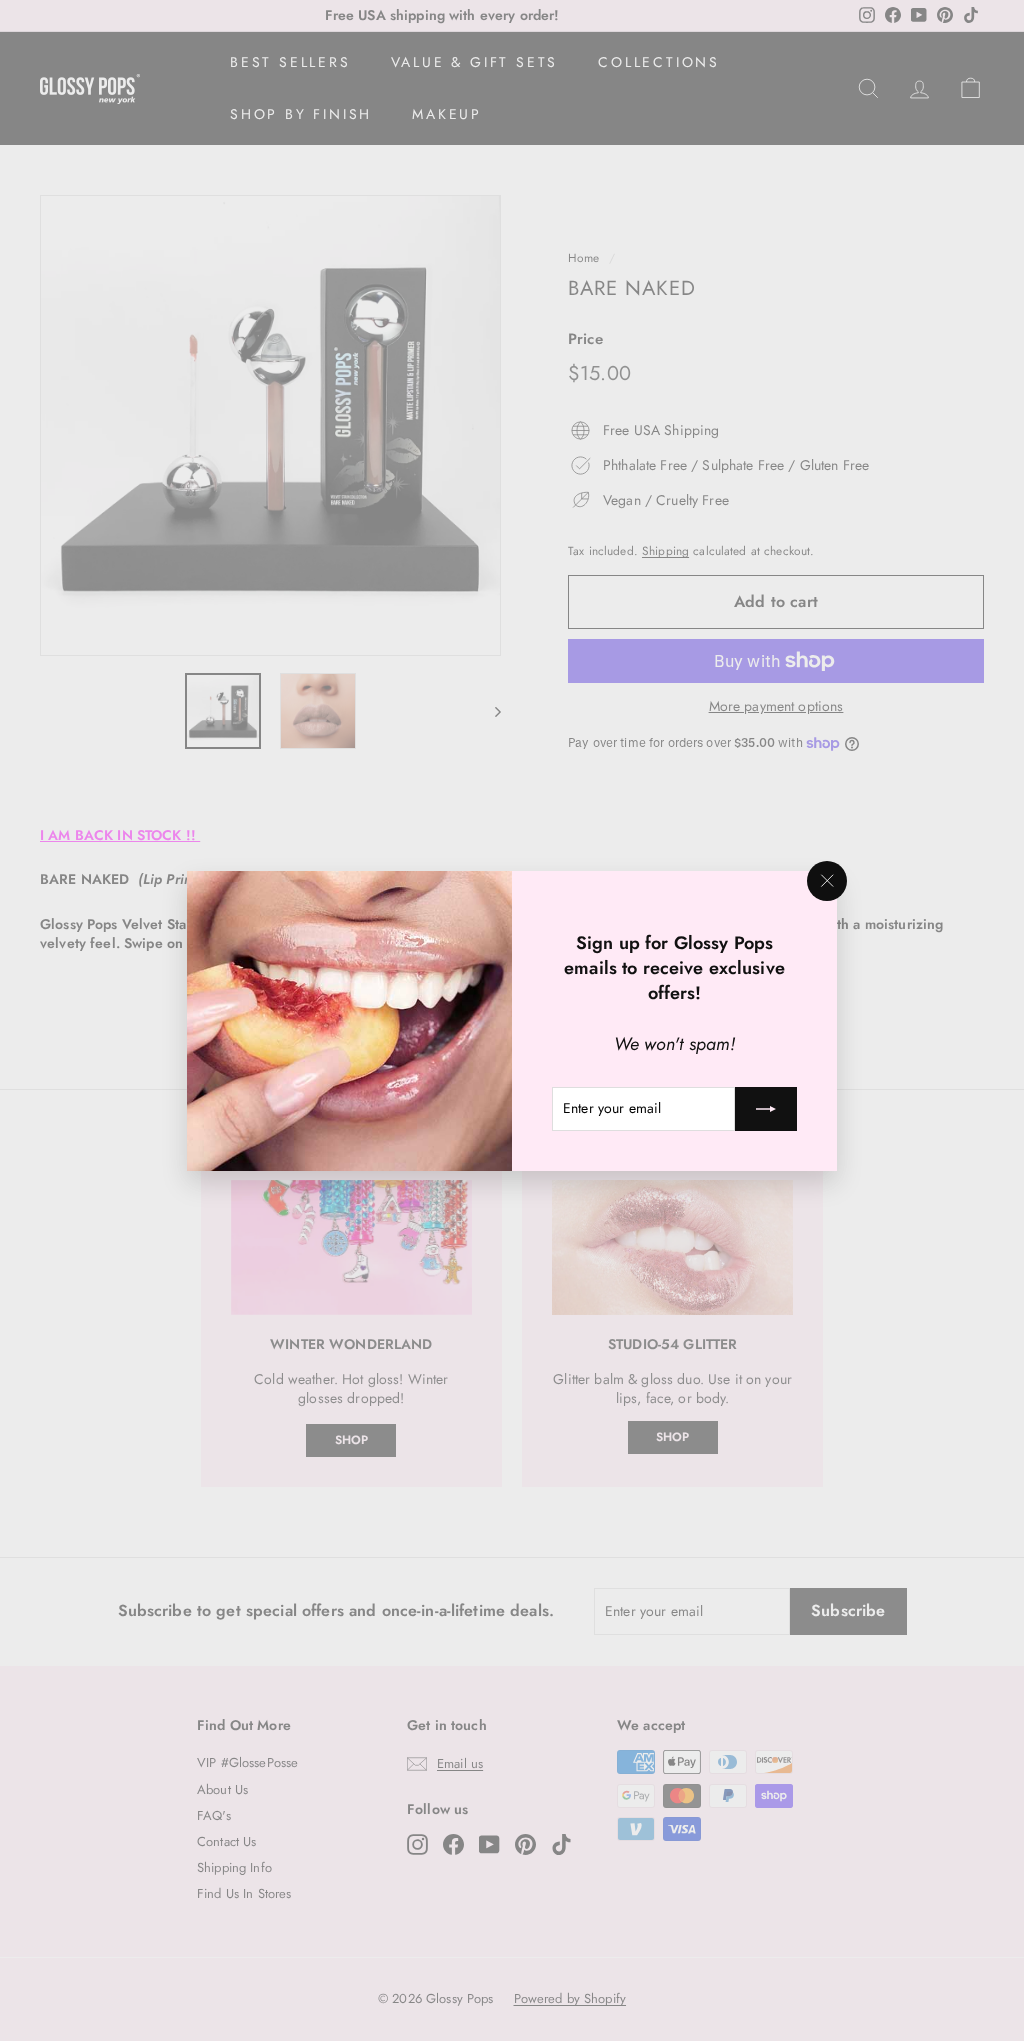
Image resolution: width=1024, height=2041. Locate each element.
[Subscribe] (766, 1108)
